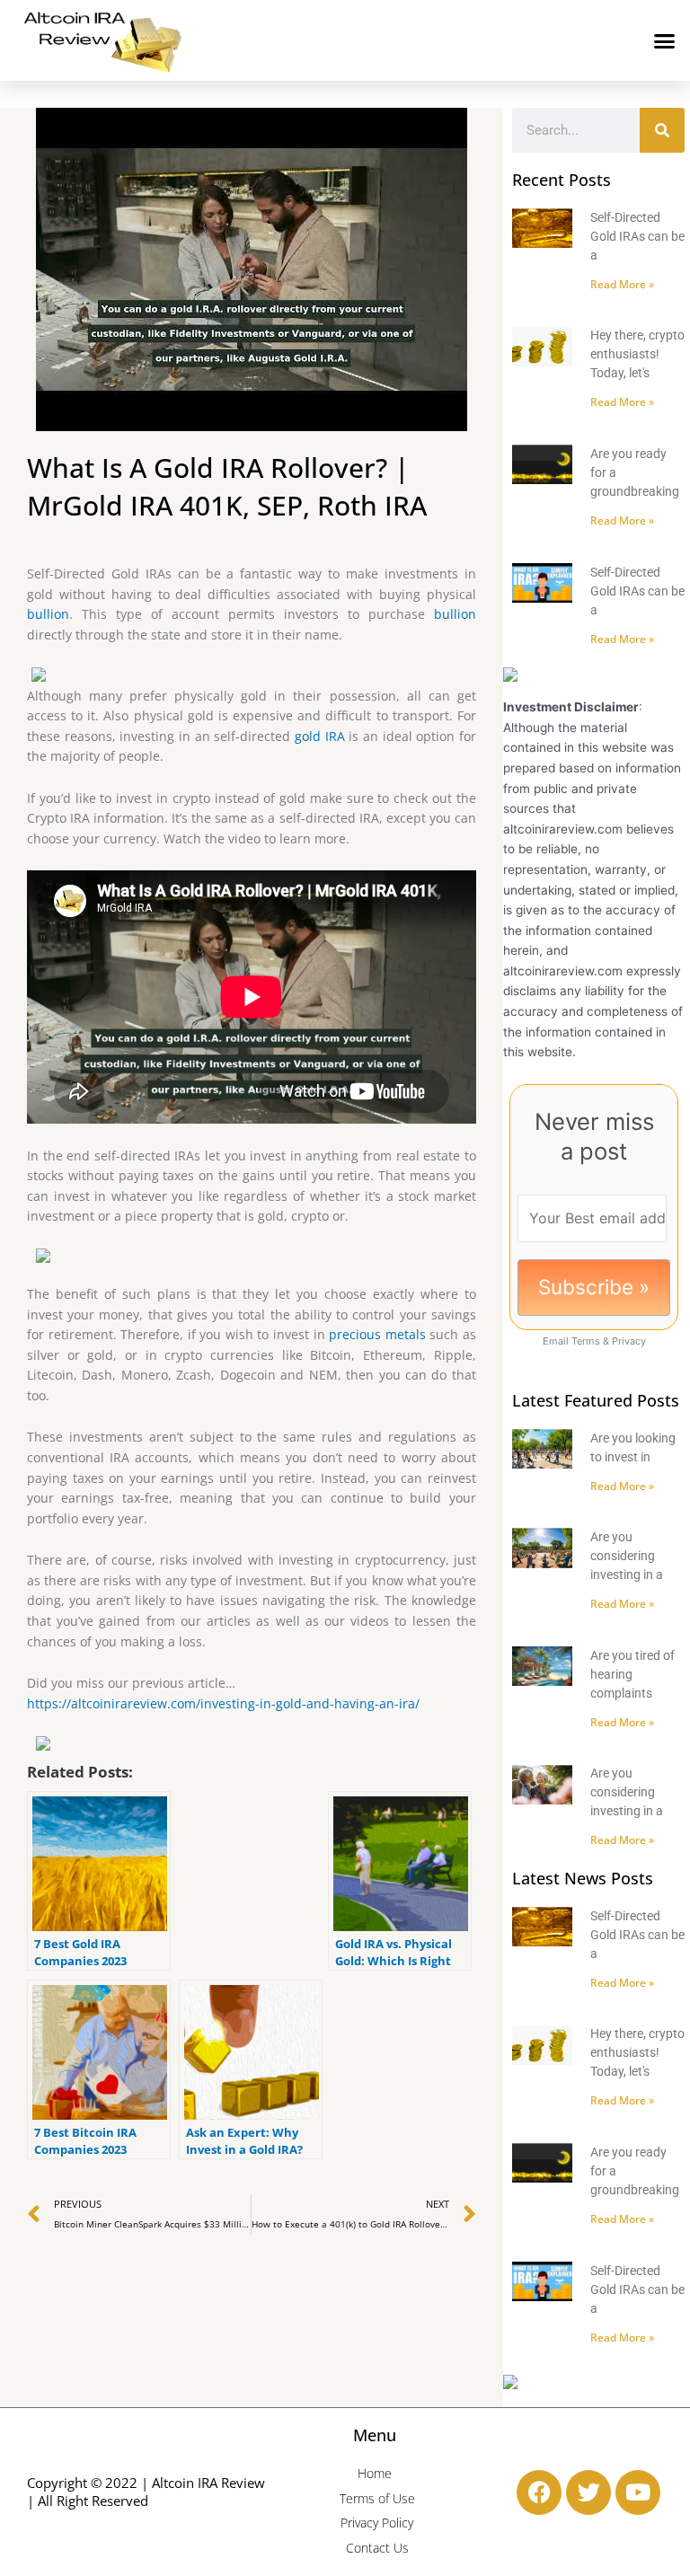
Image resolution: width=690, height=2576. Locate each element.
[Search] (662, 130)
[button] (665, 40)
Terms (586, 1341)
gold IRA (320, 736)
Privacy (629, 1341)
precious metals (377, 1334)
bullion (48, 614)
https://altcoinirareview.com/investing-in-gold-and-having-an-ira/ (223, 1703)
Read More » (622, 284)
